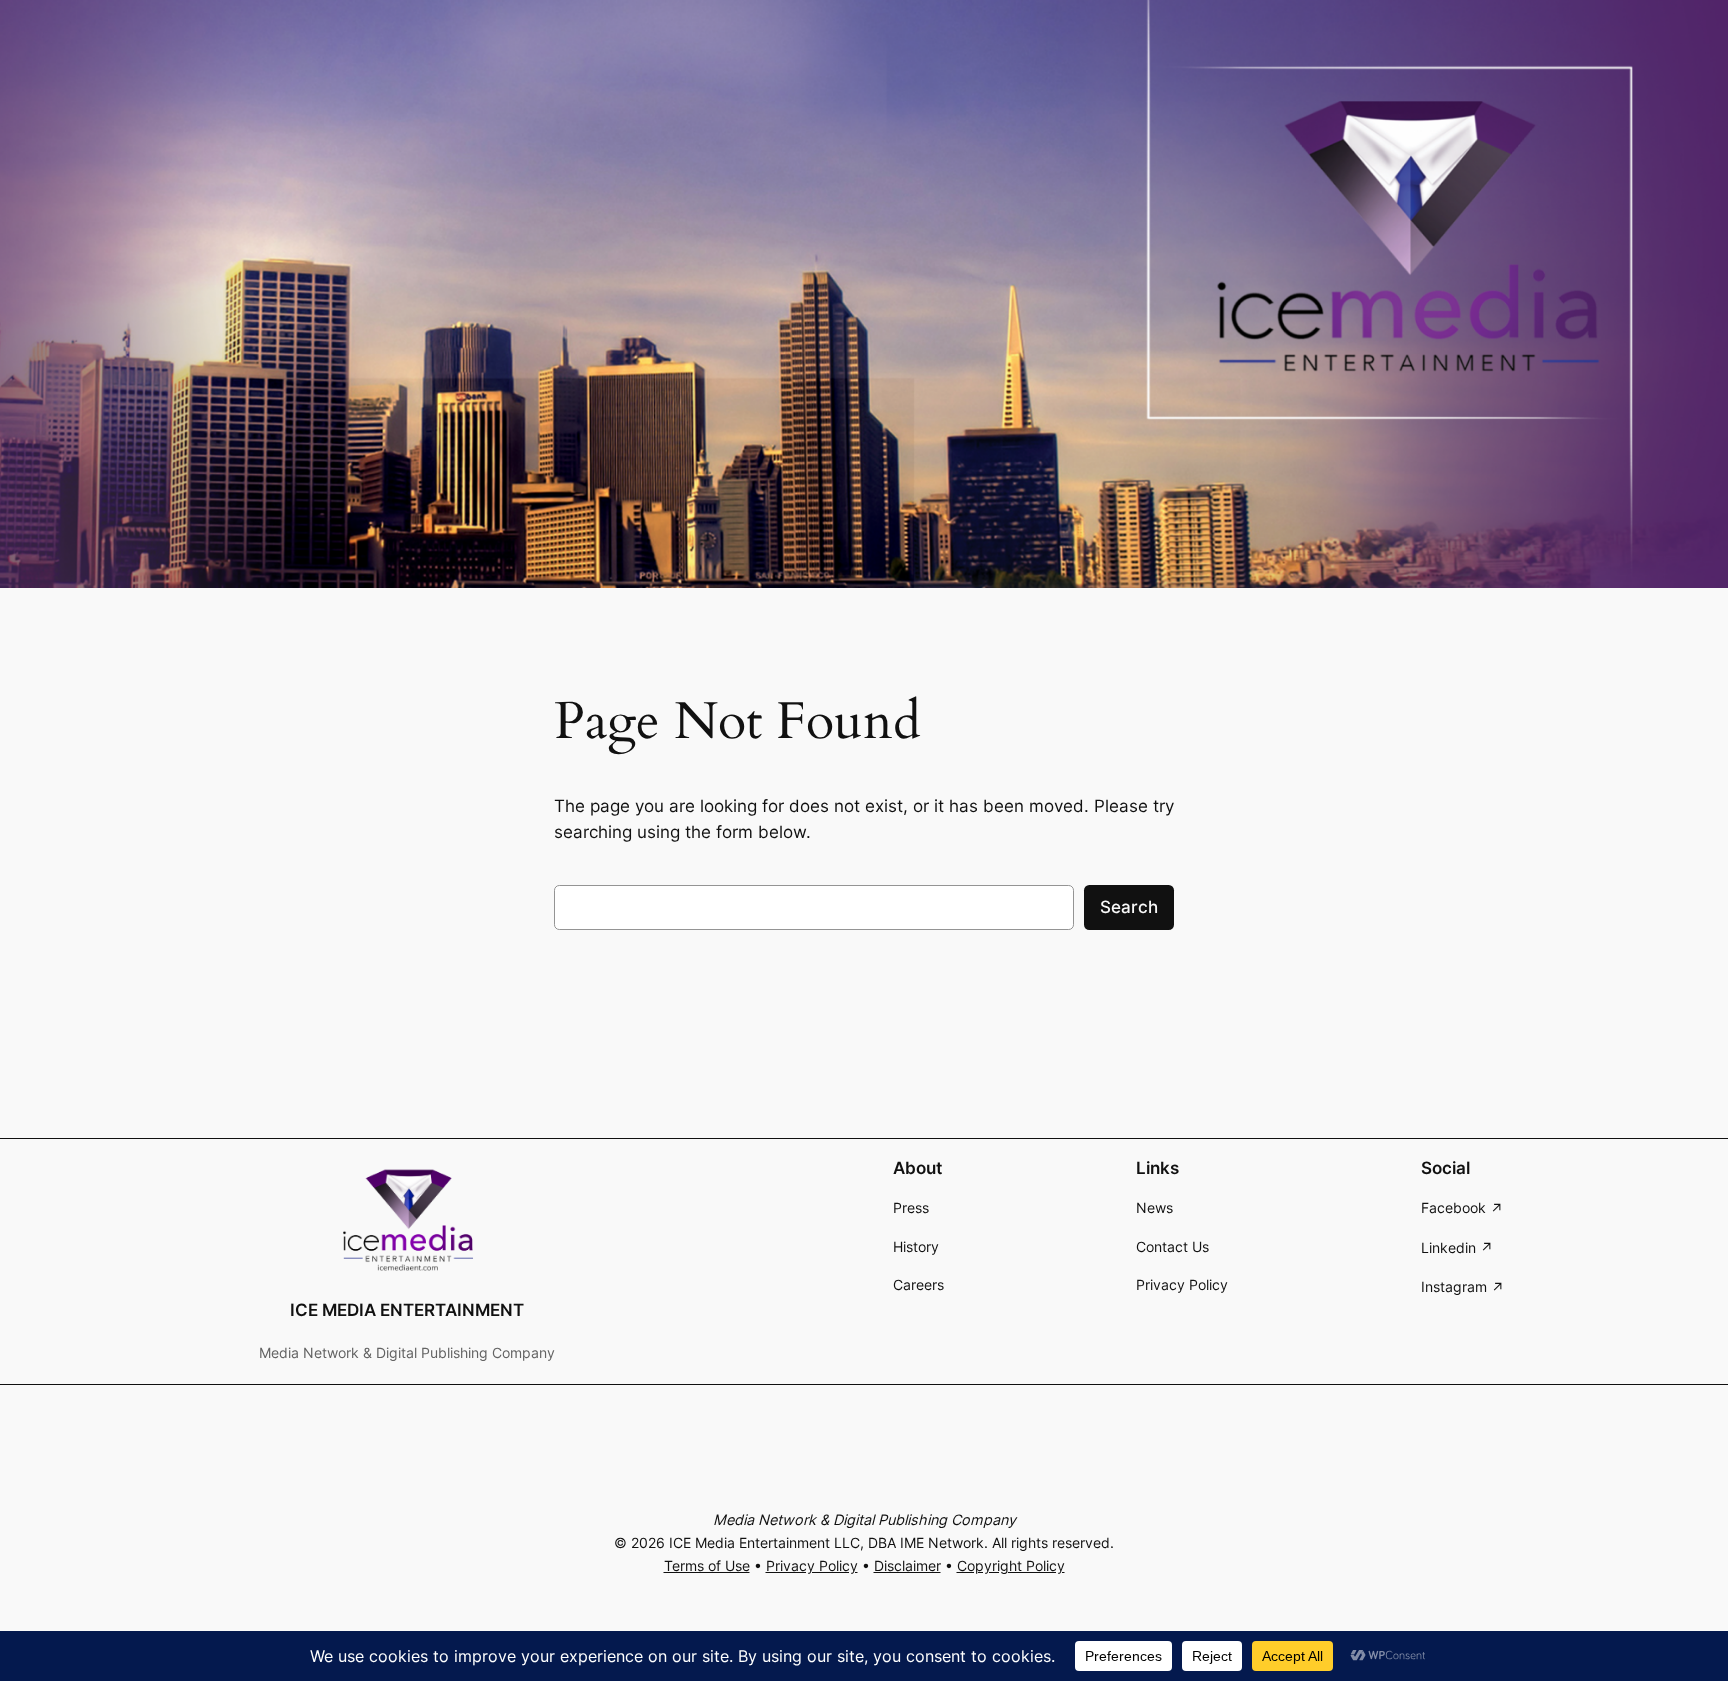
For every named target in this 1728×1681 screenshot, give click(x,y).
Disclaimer (907, 1565)
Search (1129, 907)
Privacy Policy (812, 1565)
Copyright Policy (1011, 1565)
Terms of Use (707, 1565)
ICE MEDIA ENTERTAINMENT (407, 1310)
